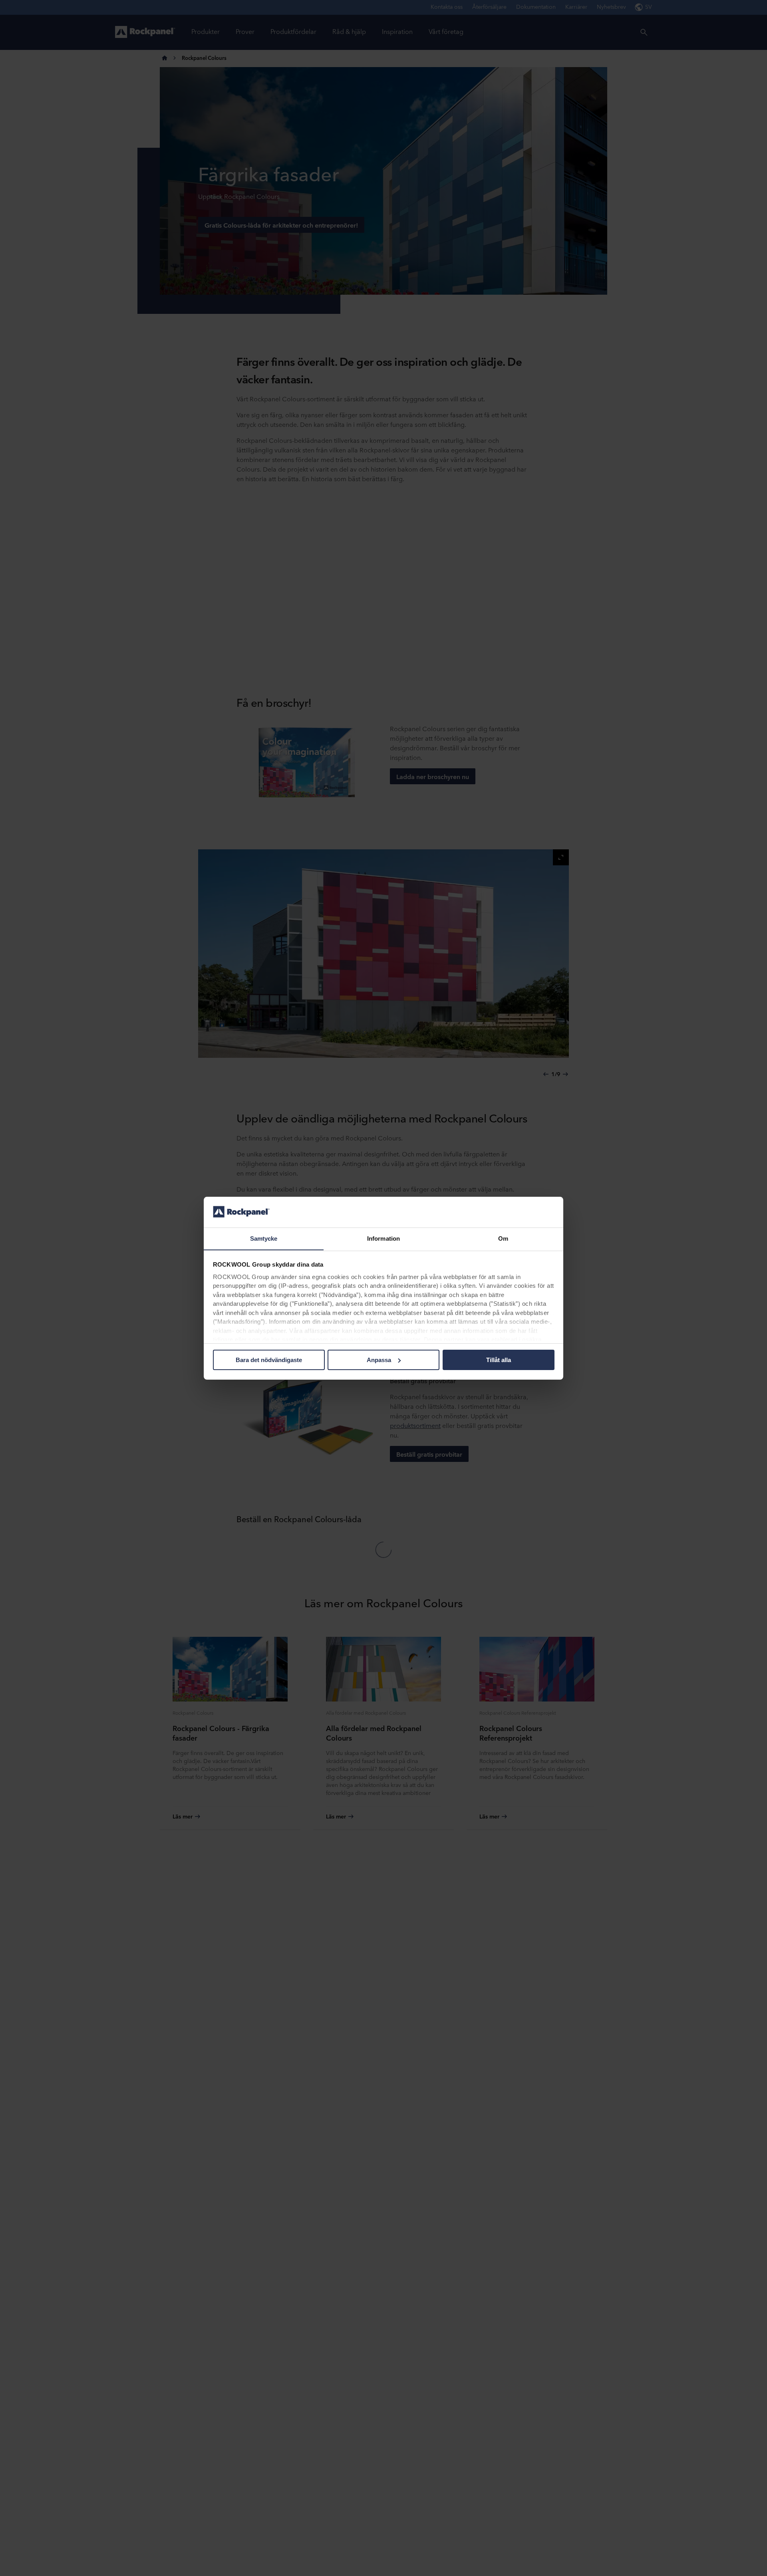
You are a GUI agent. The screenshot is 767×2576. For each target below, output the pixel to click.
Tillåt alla (499, 1360)
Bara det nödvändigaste (269, 1360)
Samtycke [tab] (264, 1238)
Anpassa (379, 1360)
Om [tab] (503, 1238)
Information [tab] (383, 1238)
